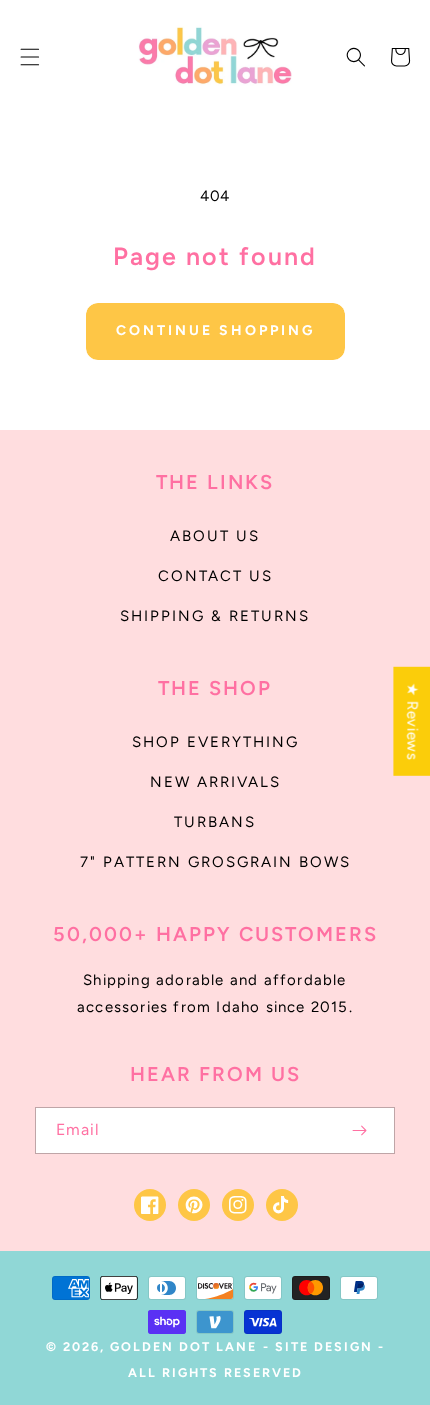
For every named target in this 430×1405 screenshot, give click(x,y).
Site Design (324, 1346)
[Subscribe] (359, 1130)
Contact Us (215, 576)
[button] (30, 57)
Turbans (215, 822)
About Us (215, 536)
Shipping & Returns (215, 616)
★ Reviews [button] (412, 720)
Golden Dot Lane (183, 1346)
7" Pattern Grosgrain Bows (215, 862)
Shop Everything (215, 742)
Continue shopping (215, 330)
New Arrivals (215, 782)
